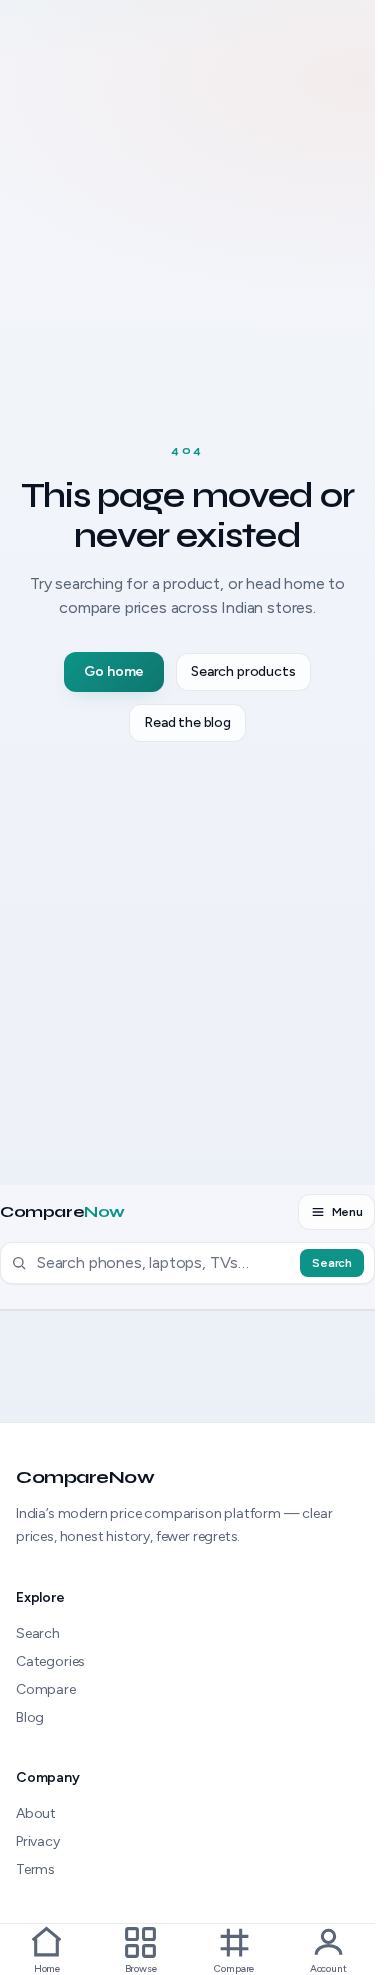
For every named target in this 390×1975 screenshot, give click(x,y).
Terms (35, 1869)
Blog (30, 1717)
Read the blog (187, 722)
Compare (62, 1212)
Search (332, 1263)
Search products (243, 671)
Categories (50, 1661)
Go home (114, 671)
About (36, 1813)
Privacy (38, 1841)
